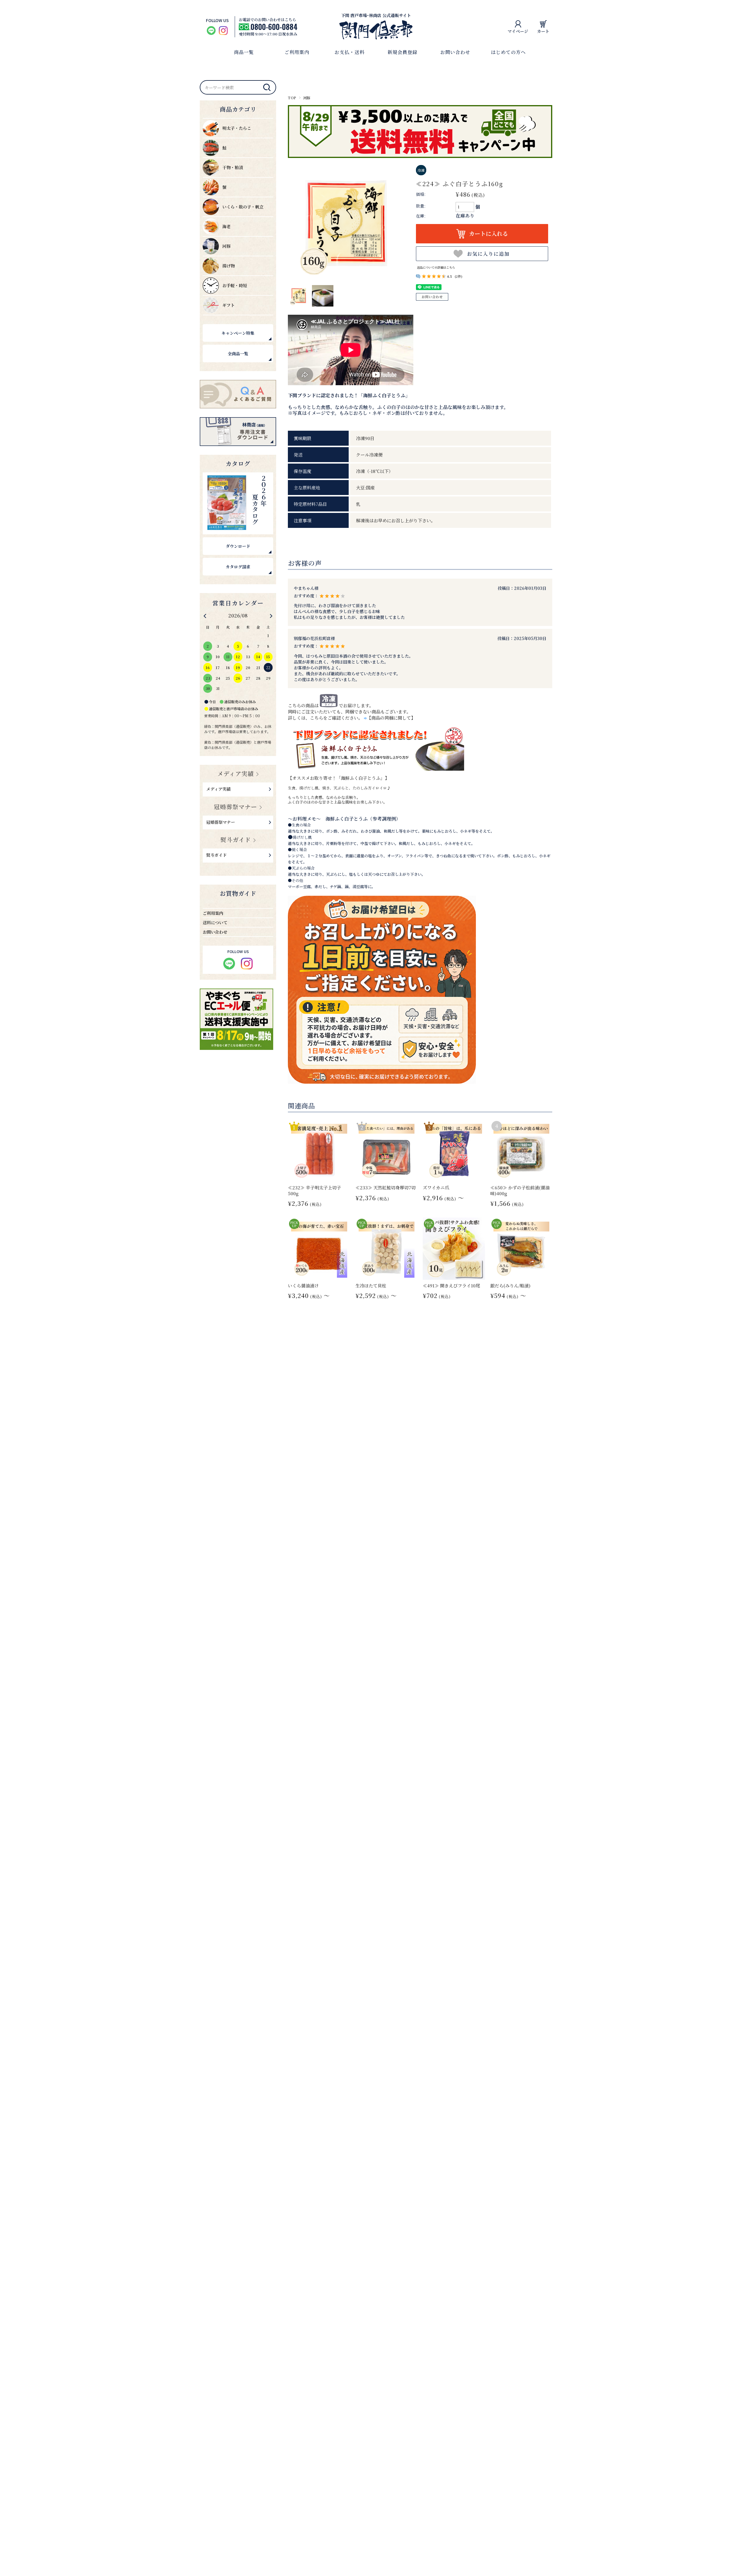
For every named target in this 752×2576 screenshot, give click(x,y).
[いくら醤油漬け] (319, 1249)
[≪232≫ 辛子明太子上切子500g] (319, 1151)
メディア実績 (236, 773)
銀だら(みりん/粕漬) (510, 1286)
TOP (292, 98)
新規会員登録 (402, 52)
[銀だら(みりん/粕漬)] (521, 1249)
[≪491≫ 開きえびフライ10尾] (454, 1249)
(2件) (459, 276)
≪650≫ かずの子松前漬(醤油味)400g (520, 1190)
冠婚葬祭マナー (235, 807)
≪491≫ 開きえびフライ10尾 (451, 1286)
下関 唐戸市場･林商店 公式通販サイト (376, 15)
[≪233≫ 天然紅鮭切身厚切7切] (387, 1151)
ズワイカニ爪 (436, 1187)
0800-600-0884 (274, 27)
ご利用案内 (297, 52)
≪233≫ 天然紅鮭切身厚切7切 (386, 1187)
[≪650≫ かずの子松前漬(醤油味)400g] (521, 1151)
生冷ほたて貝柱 (371, 1286)
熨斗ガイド (236, 840)
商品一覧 (244, 52)
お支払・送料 (350, 52)
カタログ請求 (238, 567)
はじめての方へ (508, 52)
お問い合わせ (455, 52)
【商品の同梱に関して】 (391, 718)
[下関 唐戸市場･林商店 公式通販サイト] (376, 37)
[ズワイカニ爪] (454, 1151)
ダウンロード (238, 546)
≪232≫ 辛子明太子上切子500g (314, 1190)
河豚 (307, 98)
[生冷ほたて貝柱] (387, 1249)
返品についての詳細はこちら (436, 267)
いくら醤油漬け (303, 1286)
